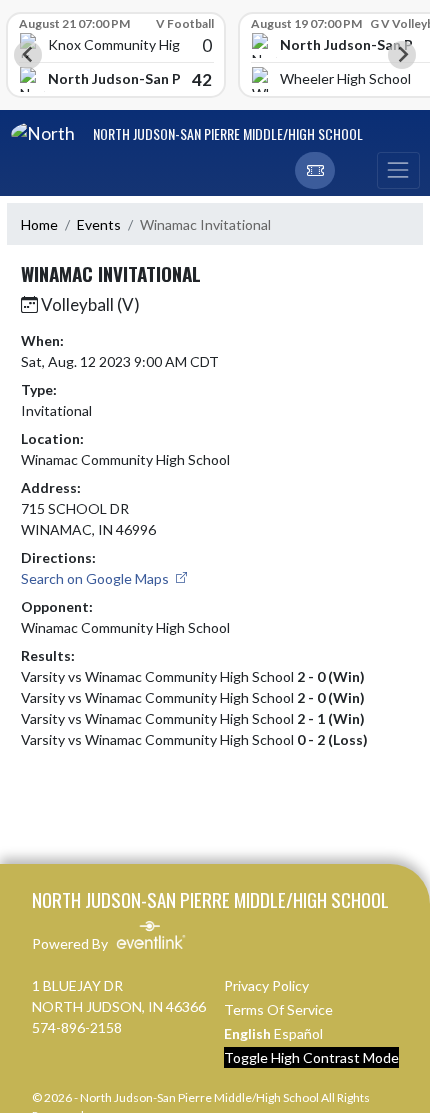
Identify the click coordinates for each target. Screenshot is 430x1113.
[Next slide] (402, 55)
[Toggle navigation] (398, 171)
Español (298, 1033)
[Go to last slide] (28, 55)
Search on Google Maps (96, 578)
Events (99, 224)
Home (39, 224)
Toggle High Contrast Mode (311, 1057)
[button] (315, 171)
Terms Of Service (278, 1009)
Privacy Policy (266, 985)
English (247, 1033)
